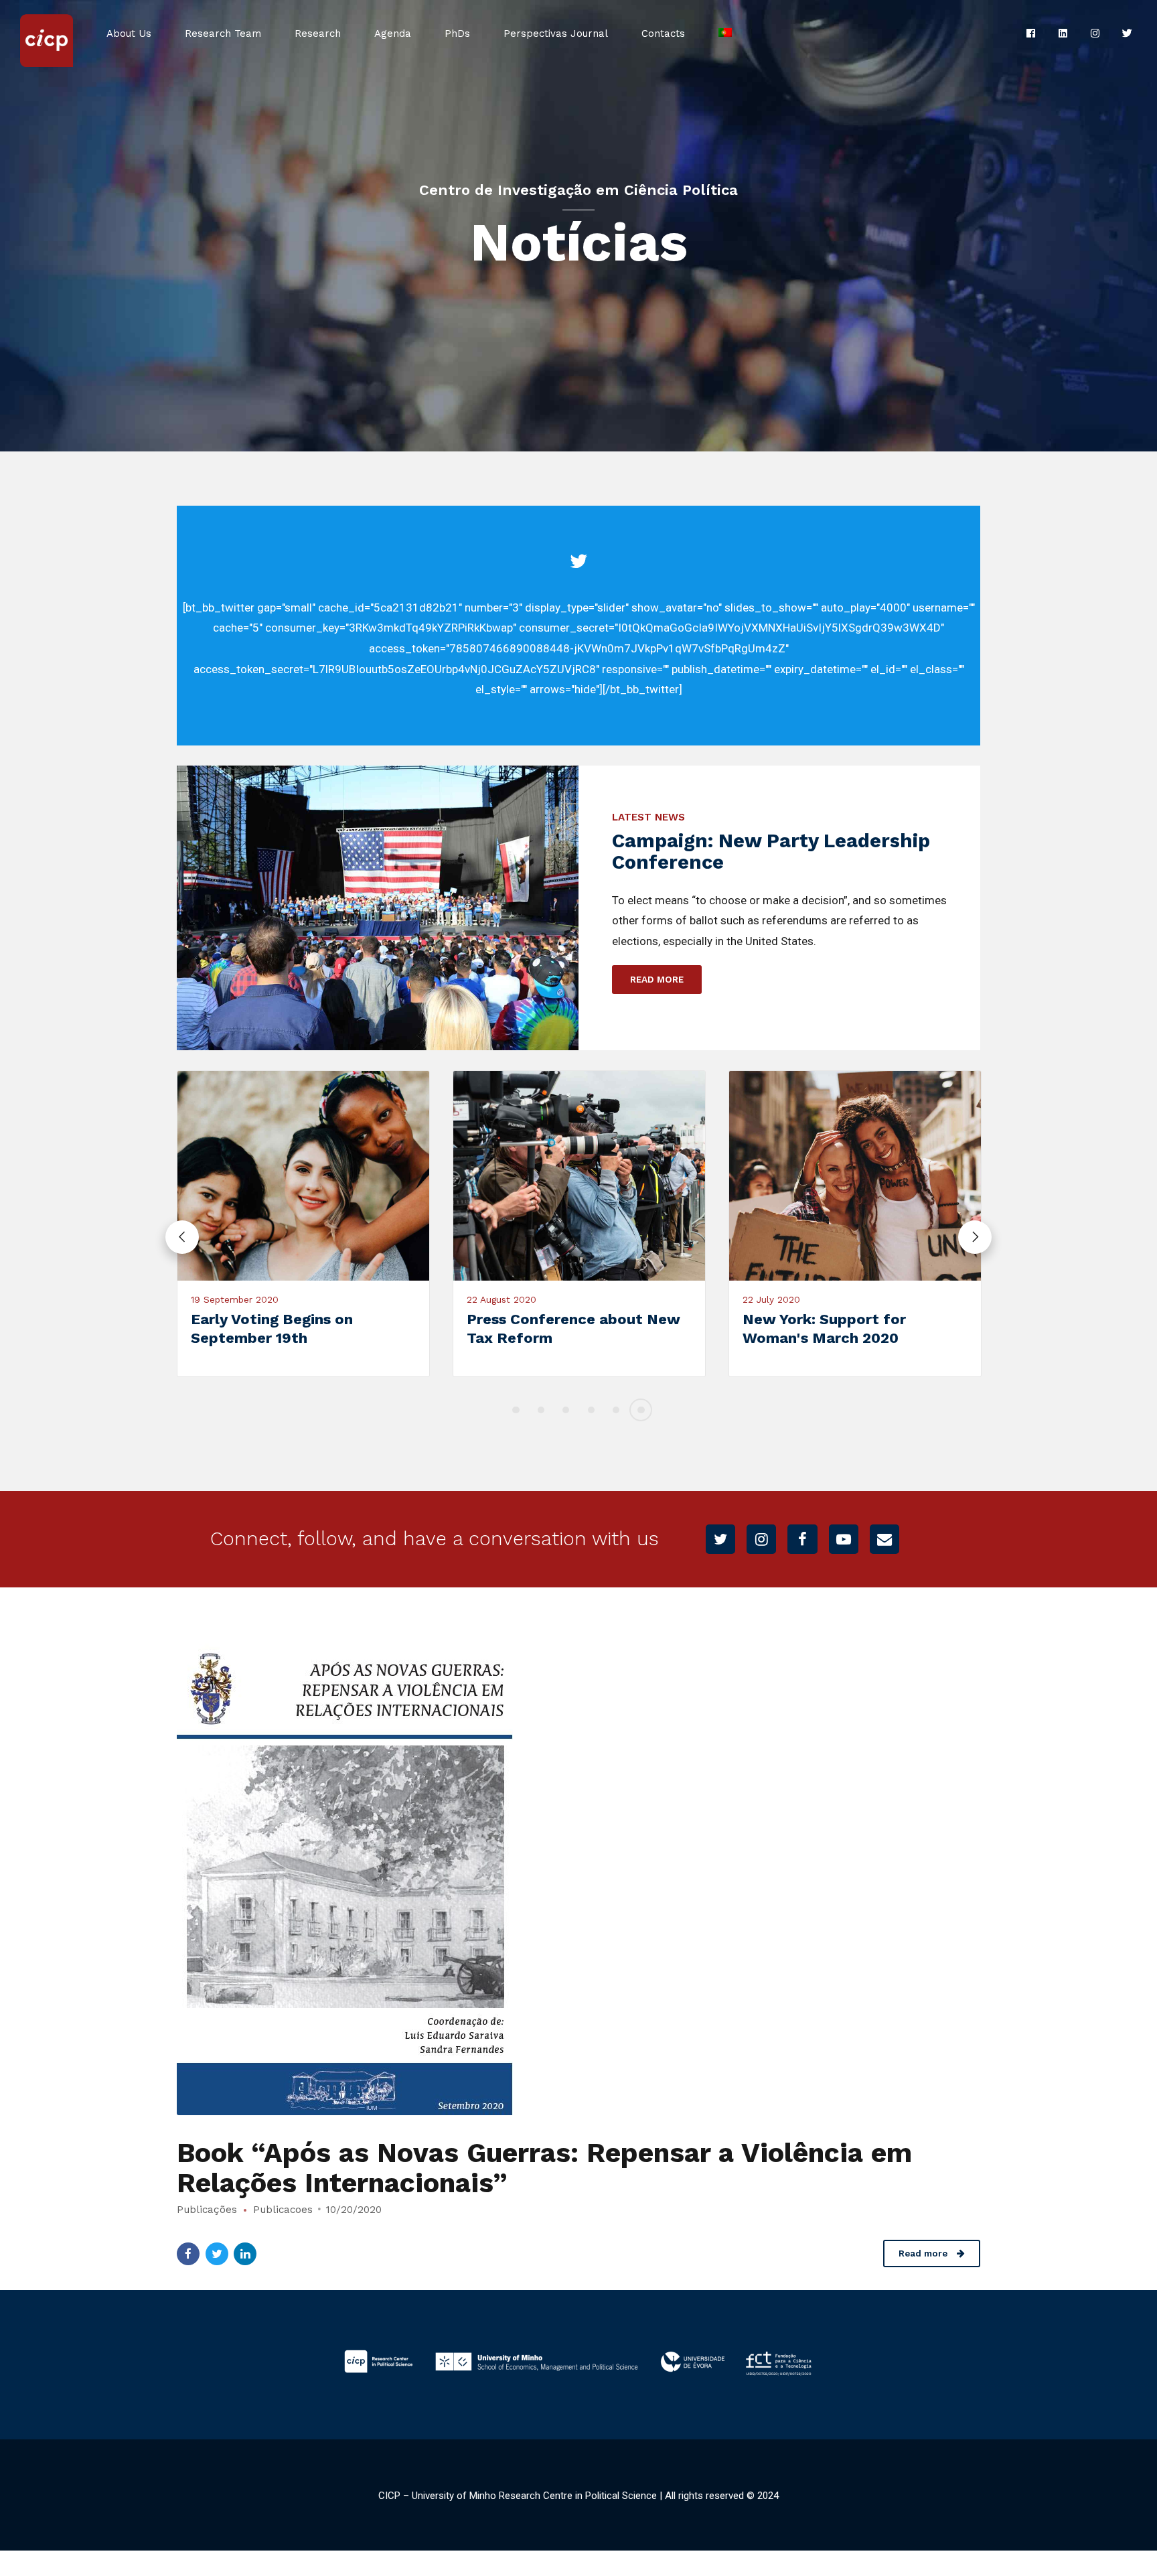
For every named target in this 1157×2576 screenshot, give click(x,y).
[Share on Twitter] (217, 2254)
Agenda (393, 33)
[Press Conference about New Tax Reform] (519, 1176)
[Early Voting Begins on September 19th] (243, 1176)
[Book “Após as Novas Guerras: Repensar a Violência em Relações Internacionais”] (578, 1874)
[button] (182, 1237)
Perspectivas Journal (556, 33)
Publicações (207, 2210)
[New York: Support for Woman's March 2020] (795, 1176)
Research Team (223, 33)
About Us (129, 33)
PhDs (457, 33)
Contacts (663, 33)
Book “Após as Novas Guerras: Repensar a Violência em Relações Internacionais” (544, 2168)
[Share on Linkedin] (245, 2254)
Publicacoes (283, 2210)
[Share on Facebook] (188, 2254)
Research (318, 33)
